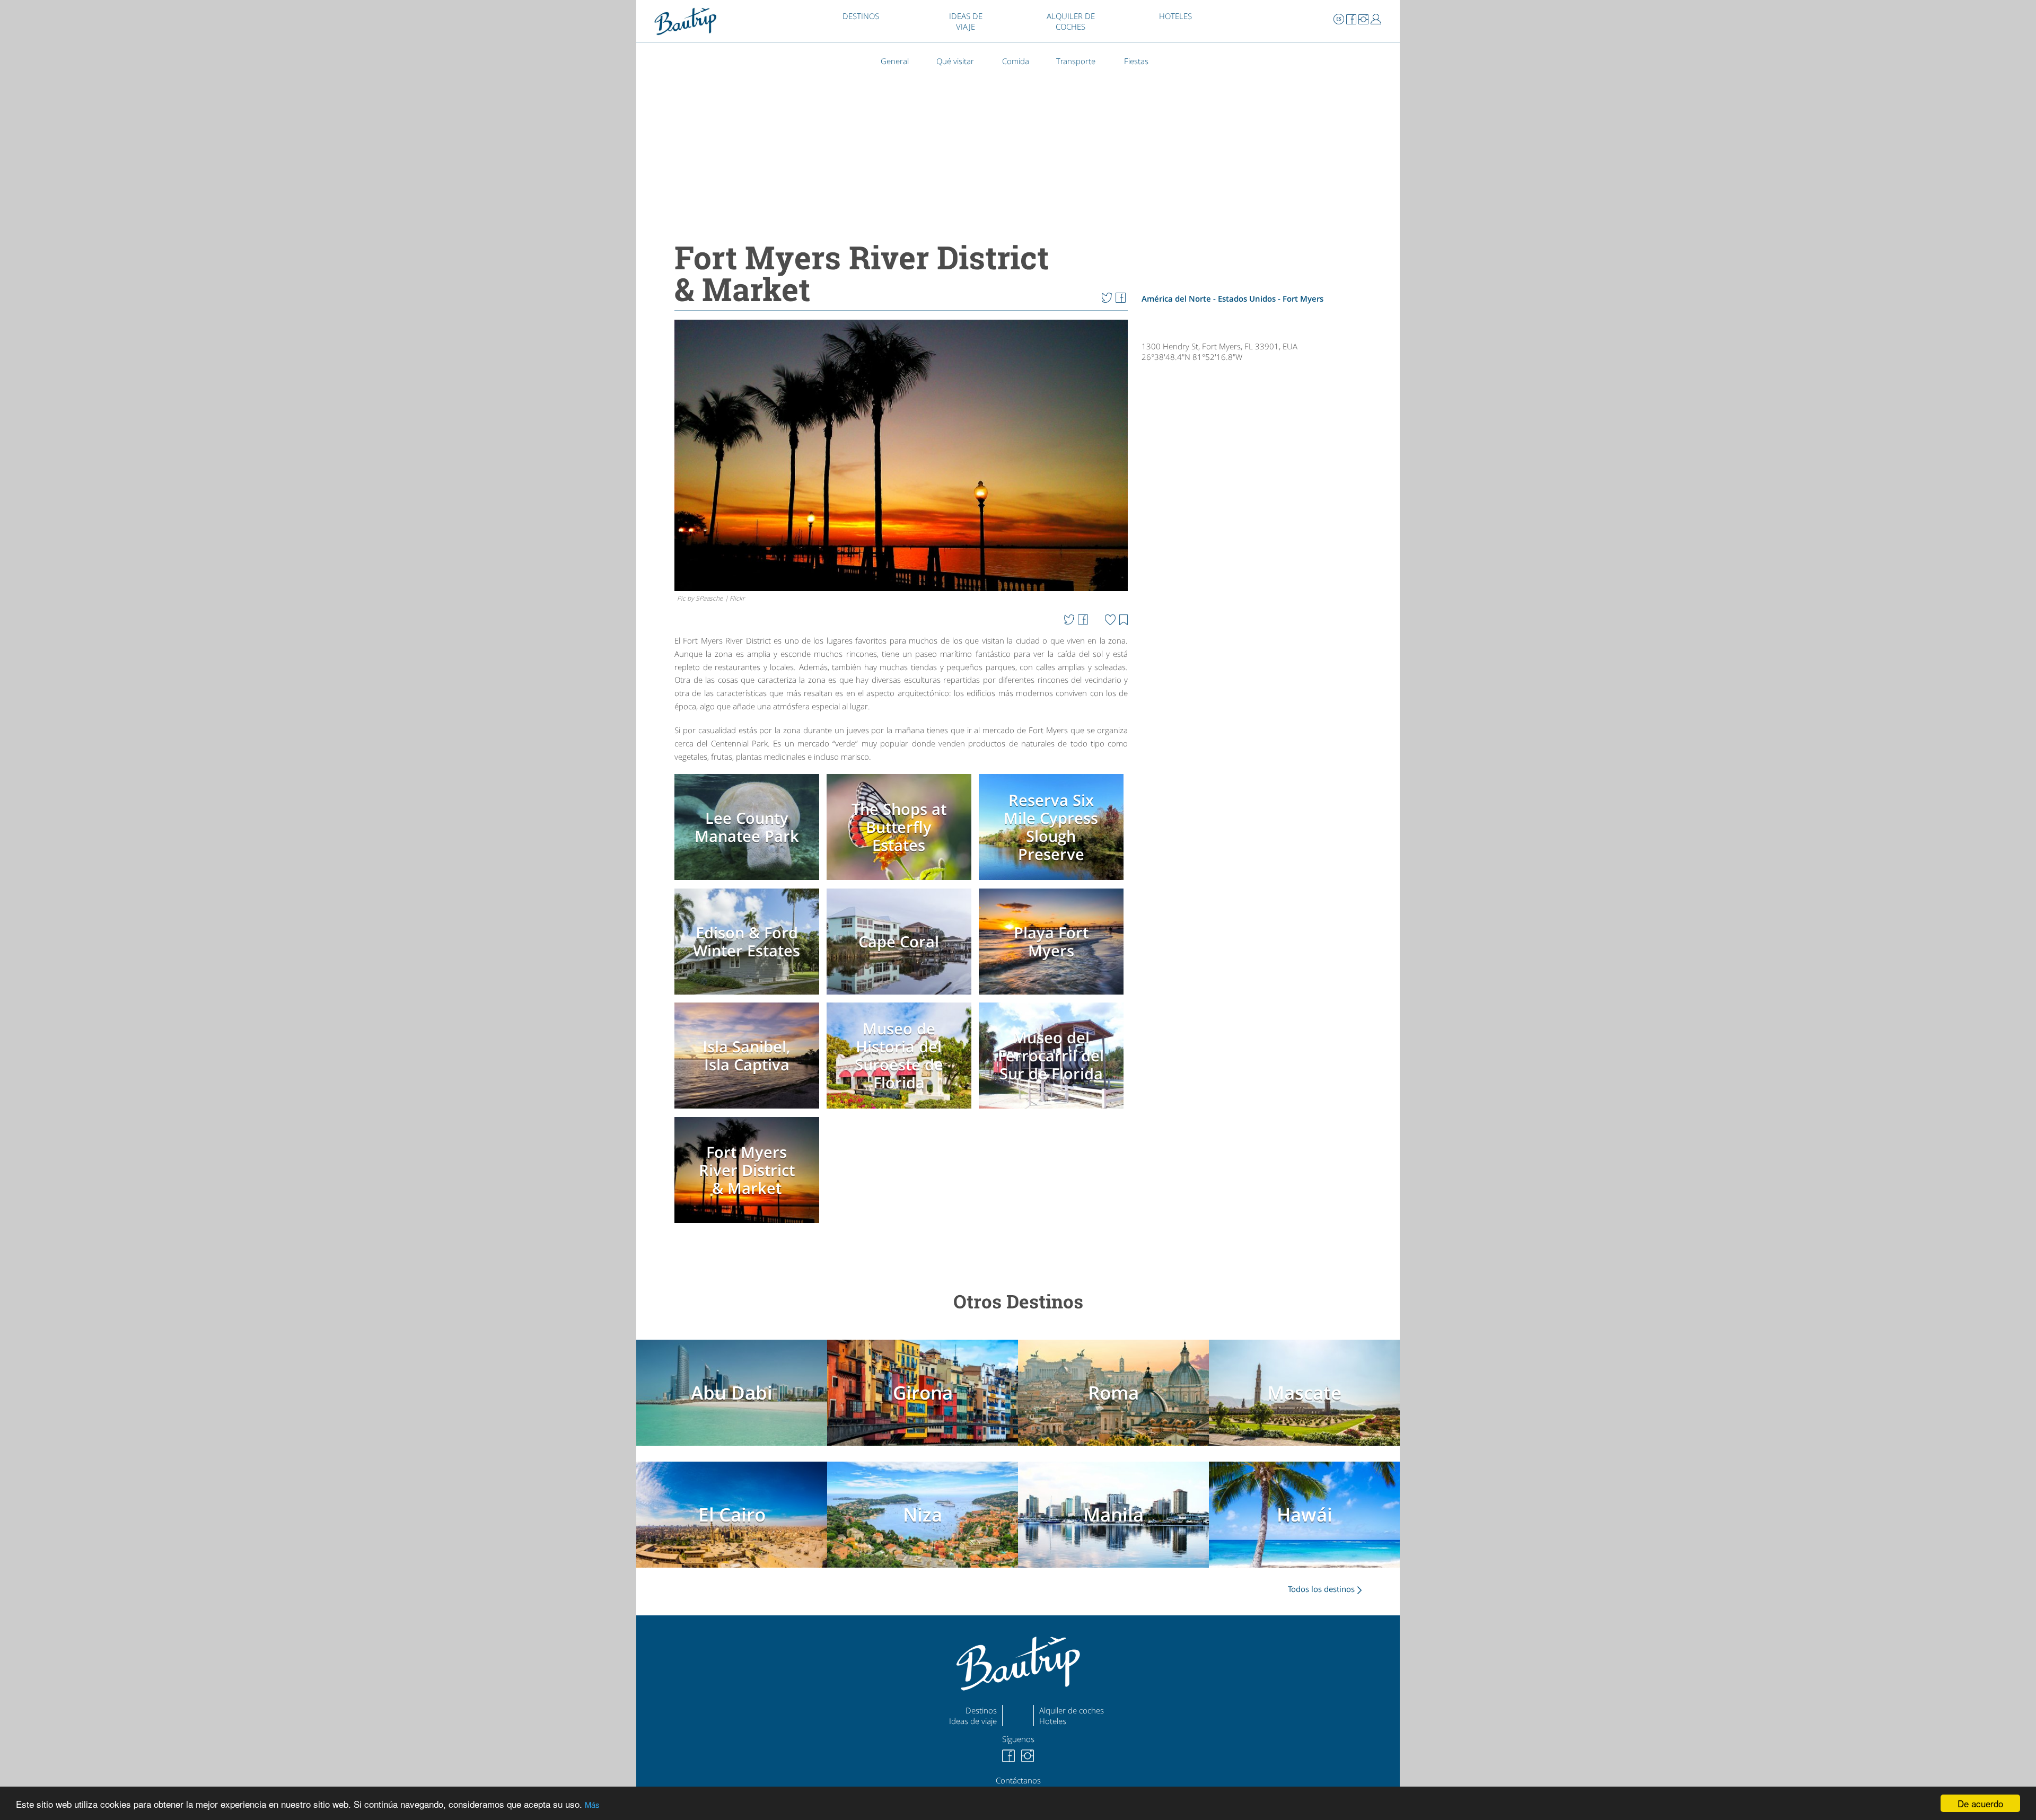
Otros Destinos (1018, 1301)
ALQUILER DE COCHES (1071, 21)
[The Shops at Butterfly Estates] (901, 882)
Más (592, 1804)
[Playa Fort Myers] (1053, 996)
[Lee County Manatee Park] (749, 882)
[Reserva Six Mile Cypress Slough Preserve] (1053, 882)
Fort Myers (1303, 298)
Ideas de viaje (973, 1721)
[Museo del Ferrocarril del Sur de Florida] (1053, 1110)
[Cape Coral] (901, 996)
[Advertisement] (1258, 699)
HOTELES (1175, 16)
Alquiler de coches (1072, 1710)
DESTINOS (861, 16)
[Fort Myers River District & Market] (749, 1224)
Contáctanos (1018, 1780)
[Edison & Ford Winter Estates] (749, 996)
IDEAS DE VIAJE (966, 21)
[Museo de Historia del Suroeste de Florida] (901, 1110)
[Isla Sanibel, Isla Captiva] (749, 1110)
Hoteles (1053, 1721)
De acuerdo (1980, 1803)
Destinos (981, 1710)
